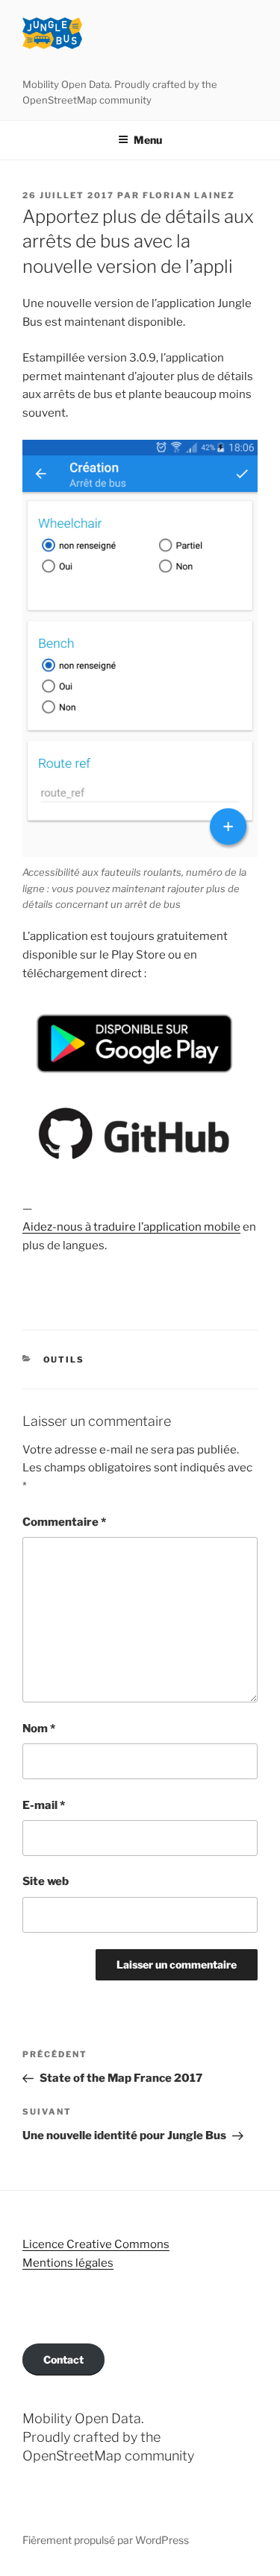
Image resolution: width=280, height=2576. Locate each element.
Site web (46, 1881)
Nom (39, 1729)
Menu (148, 140)
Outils (64, 1360)
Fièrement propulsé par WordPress (106, 2540)
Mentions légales (68, 2263)
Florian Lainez (189, 195)
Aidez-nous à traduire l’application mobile (131, 1227)
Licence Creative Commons (96, 2244)
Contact (63, 2359)
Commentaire (64, 1522)
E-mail (44, 1805)
